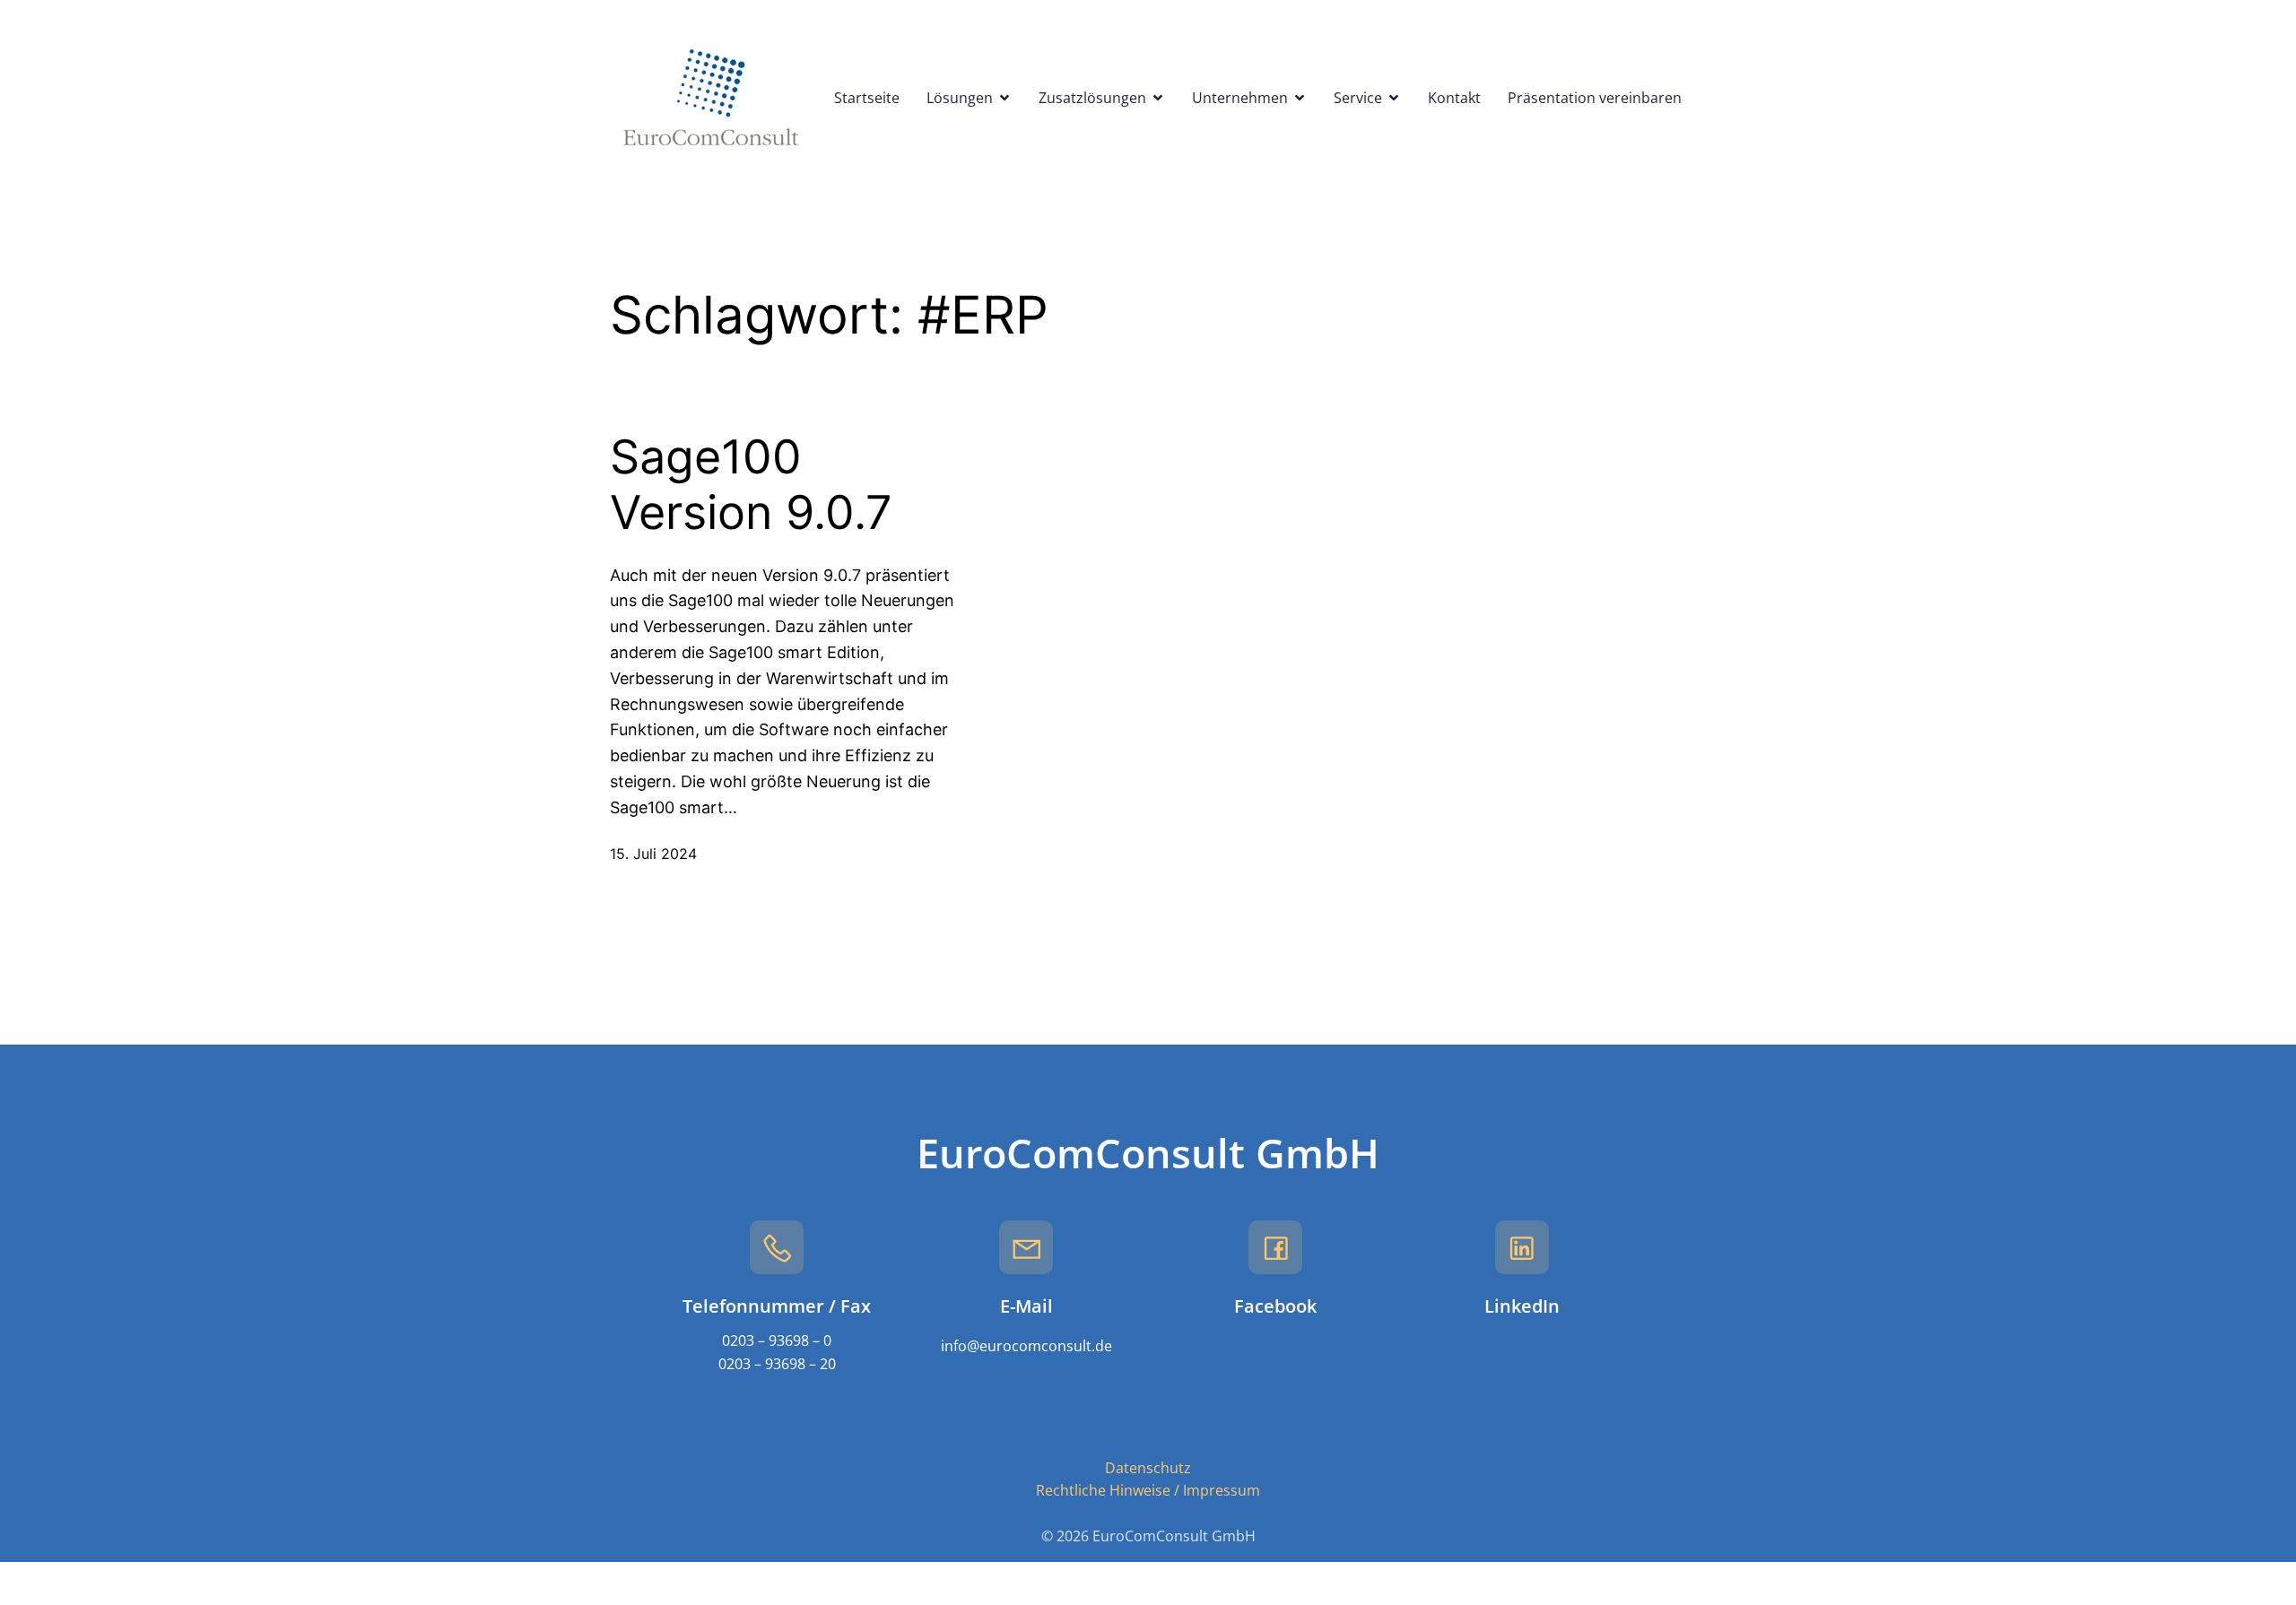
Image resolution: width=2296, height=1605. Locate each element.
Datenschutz (1148, 1468)
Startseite (867, 98)
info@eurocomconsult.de (1026, 1346)
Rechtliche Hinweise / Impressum (1148, 1490)
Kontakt (1454, 98)
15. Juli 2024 (653, 854)
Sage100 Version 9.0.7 (751, 485)
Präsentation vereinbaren (1595, 98)
